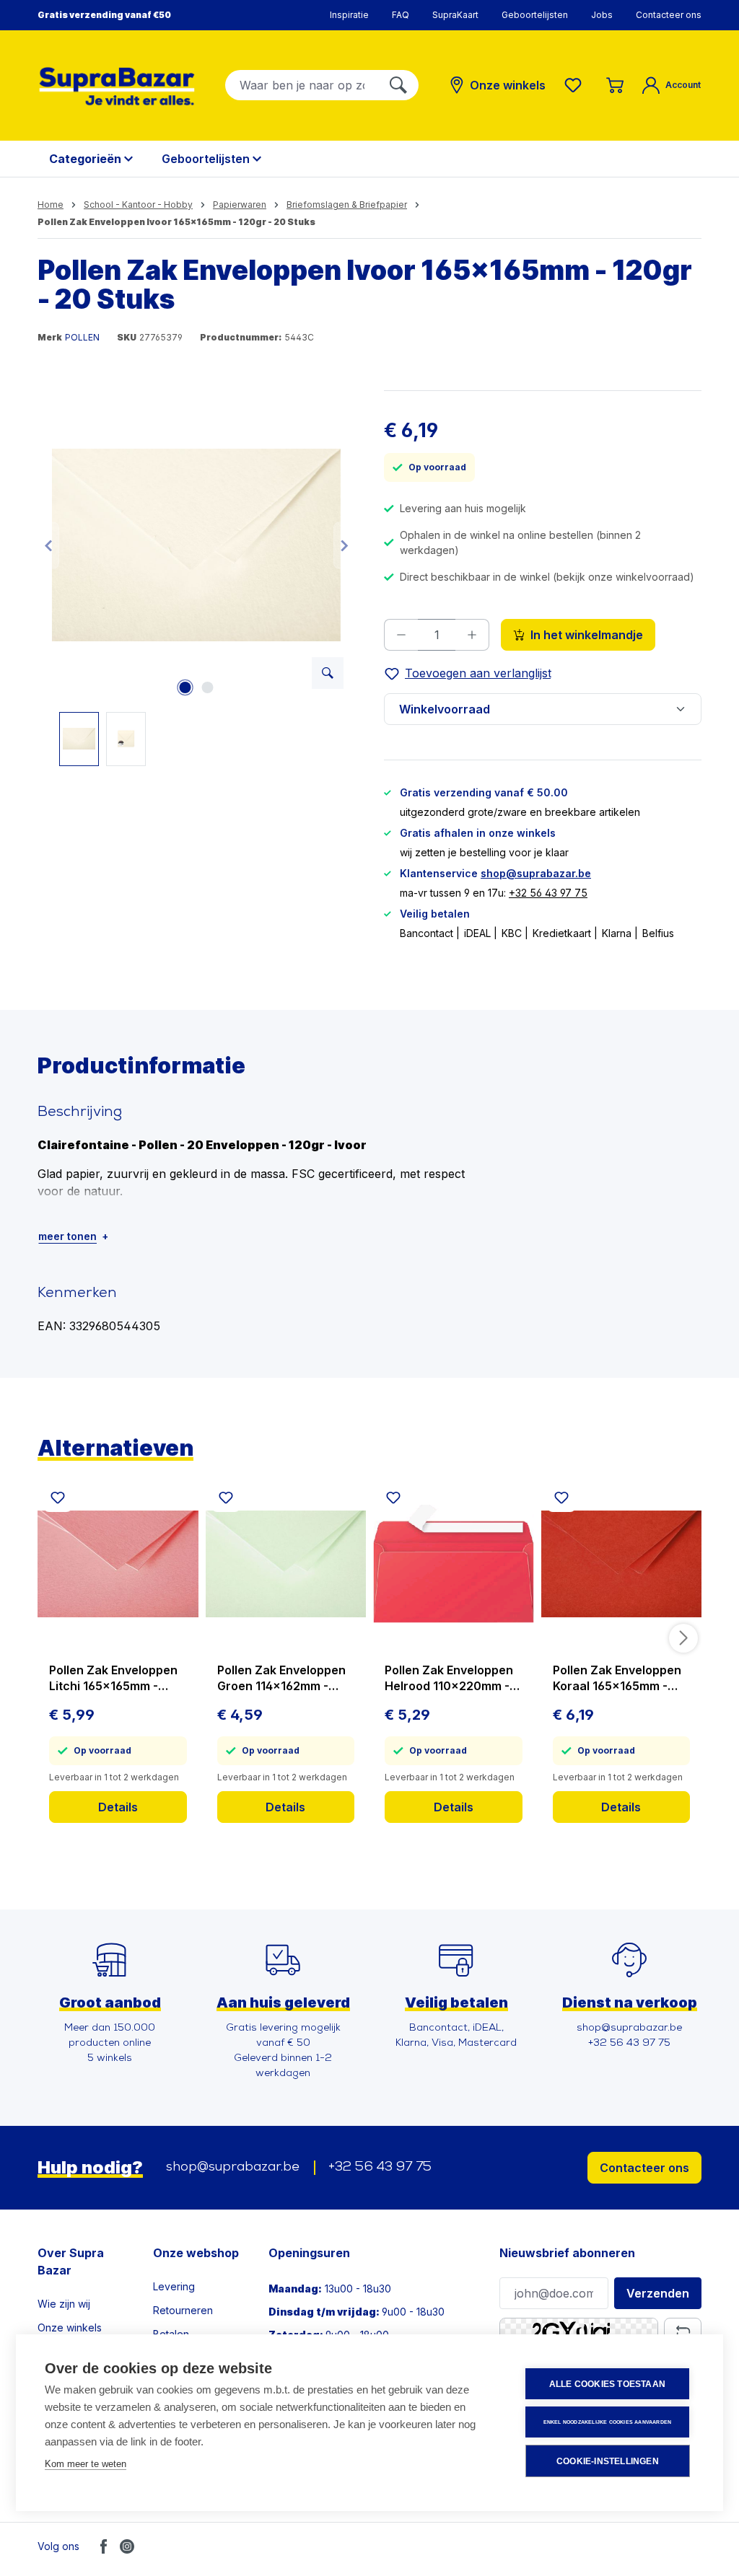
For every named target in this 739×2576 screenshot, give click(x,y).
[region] (196, 578)
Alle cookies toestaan (607, 2384)
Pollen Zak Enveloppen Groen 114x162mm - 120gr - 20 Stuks (281, 1678)
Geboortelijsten (535, 15)
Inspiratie (349, 15)
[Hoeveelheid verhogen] (472, 635)
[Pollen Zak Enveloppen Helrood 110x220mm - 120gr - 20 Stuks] (454, 1564)
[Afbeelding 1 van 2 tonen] (185, 687)
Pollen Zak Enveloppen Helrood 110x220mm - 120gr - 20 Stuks (449, 1678)
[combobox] (302, 85)
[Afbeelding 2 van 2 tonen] (207, 687)
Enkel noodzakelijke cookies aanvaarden (608, 2422)
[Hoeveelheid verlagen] (401, 635)
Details (118, 1807)
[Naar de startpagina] (117, 86)
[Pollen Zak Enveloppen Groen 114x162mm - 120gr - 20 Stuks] (286, 1564)
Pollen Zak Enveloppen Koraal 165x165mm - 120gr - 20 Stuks (617, 1678)
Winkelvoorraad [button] (445, 709)
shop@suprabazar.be (536, 873)
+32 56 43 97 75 (548, 893)
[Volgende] (344, 545)
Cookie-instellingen (608, 2461)
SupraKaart (455, 15)
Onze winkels (70, 2327)
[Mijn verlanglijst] (576, 85)
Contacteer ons (669, 15)
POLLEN (82, 337)
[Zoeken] (398, 85)
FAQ (401, 15)
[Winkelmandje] (615, 85)
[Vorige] (48, 545)
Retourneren (183, 2310)
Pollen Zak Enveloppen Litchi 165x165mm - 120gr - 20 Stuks (113, 1678)
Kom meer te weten (86, 2464)
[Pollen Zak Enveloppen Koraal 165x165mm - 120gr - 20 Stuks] (622, 1564)
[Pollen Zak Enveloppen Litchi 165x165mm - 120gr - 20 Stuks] (118, 1564)
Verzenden (658, 2293)
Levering (174, 2286)
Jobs (602, 15)
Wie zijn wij (64, 2304)
